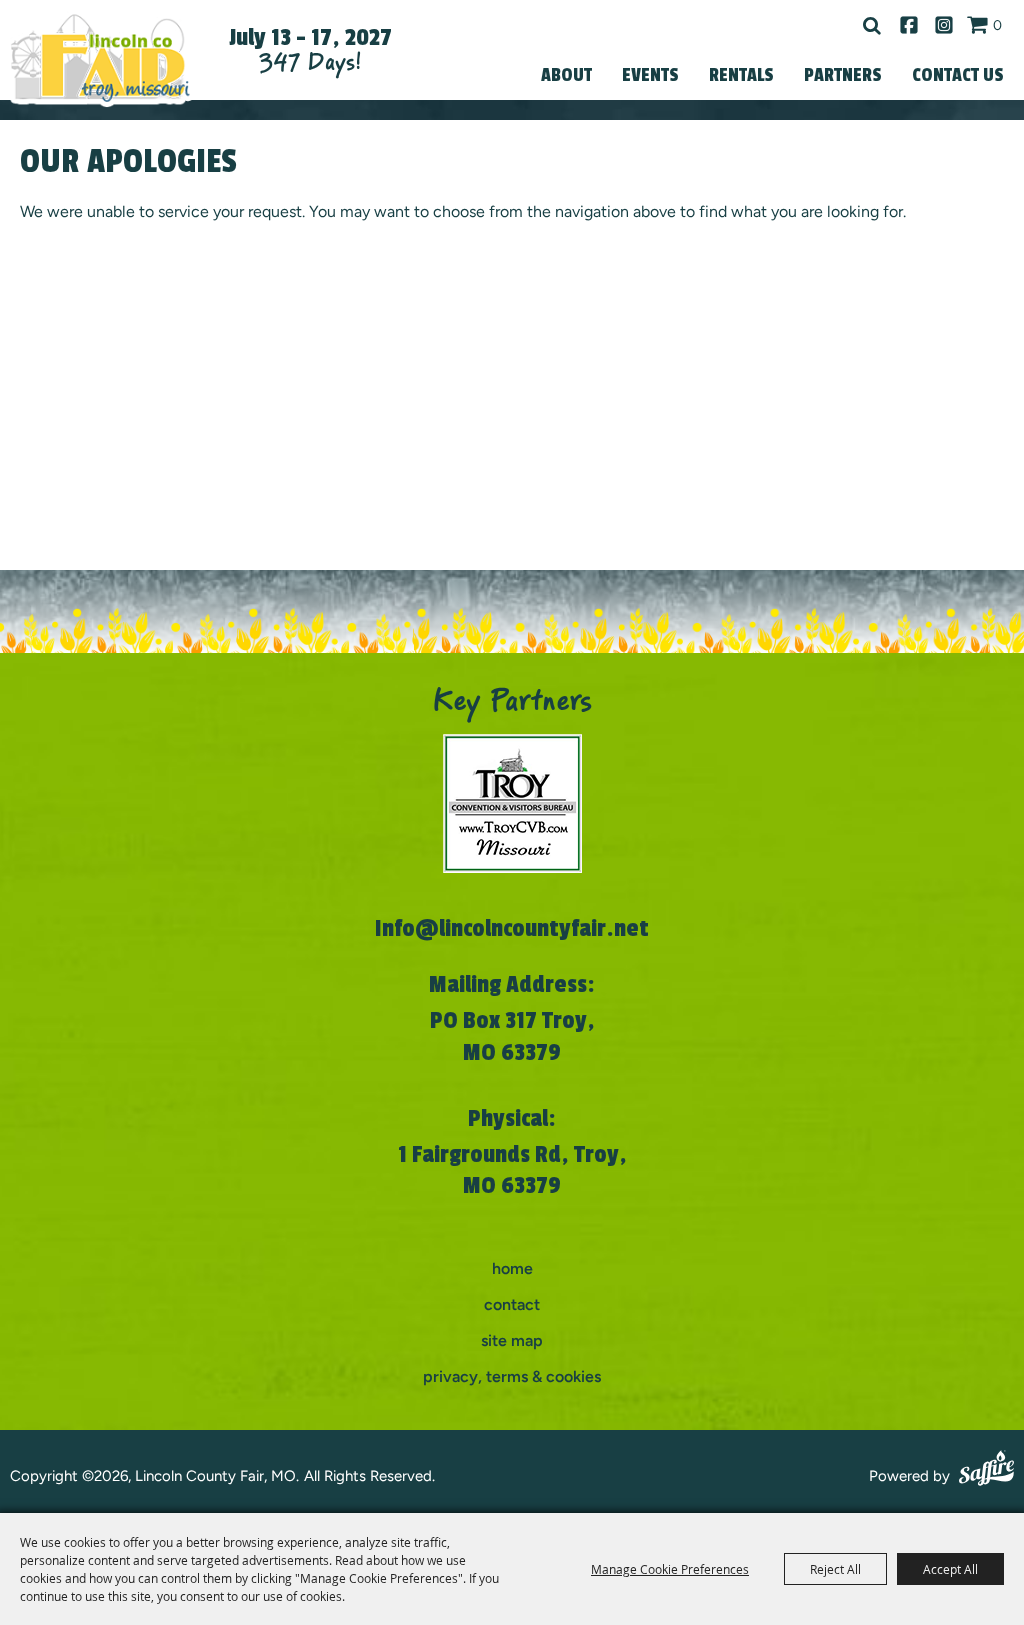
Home (512, 1268)
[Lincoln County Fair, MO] (100, 58)
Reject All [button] (835, 1569)
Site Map (512, 1340)
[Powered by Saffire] (986, 1471)
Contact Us (958, 75)
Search (872, 25)
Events (650, 75)
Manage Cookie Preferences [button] (670, 1569)
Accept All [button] (950, 1569)
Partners (843, 75)
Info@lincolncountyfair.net (512, 928)
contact (512, 1304)
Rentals (741, 75)
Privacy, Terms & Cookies (512, 1376)
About (566, 75)
